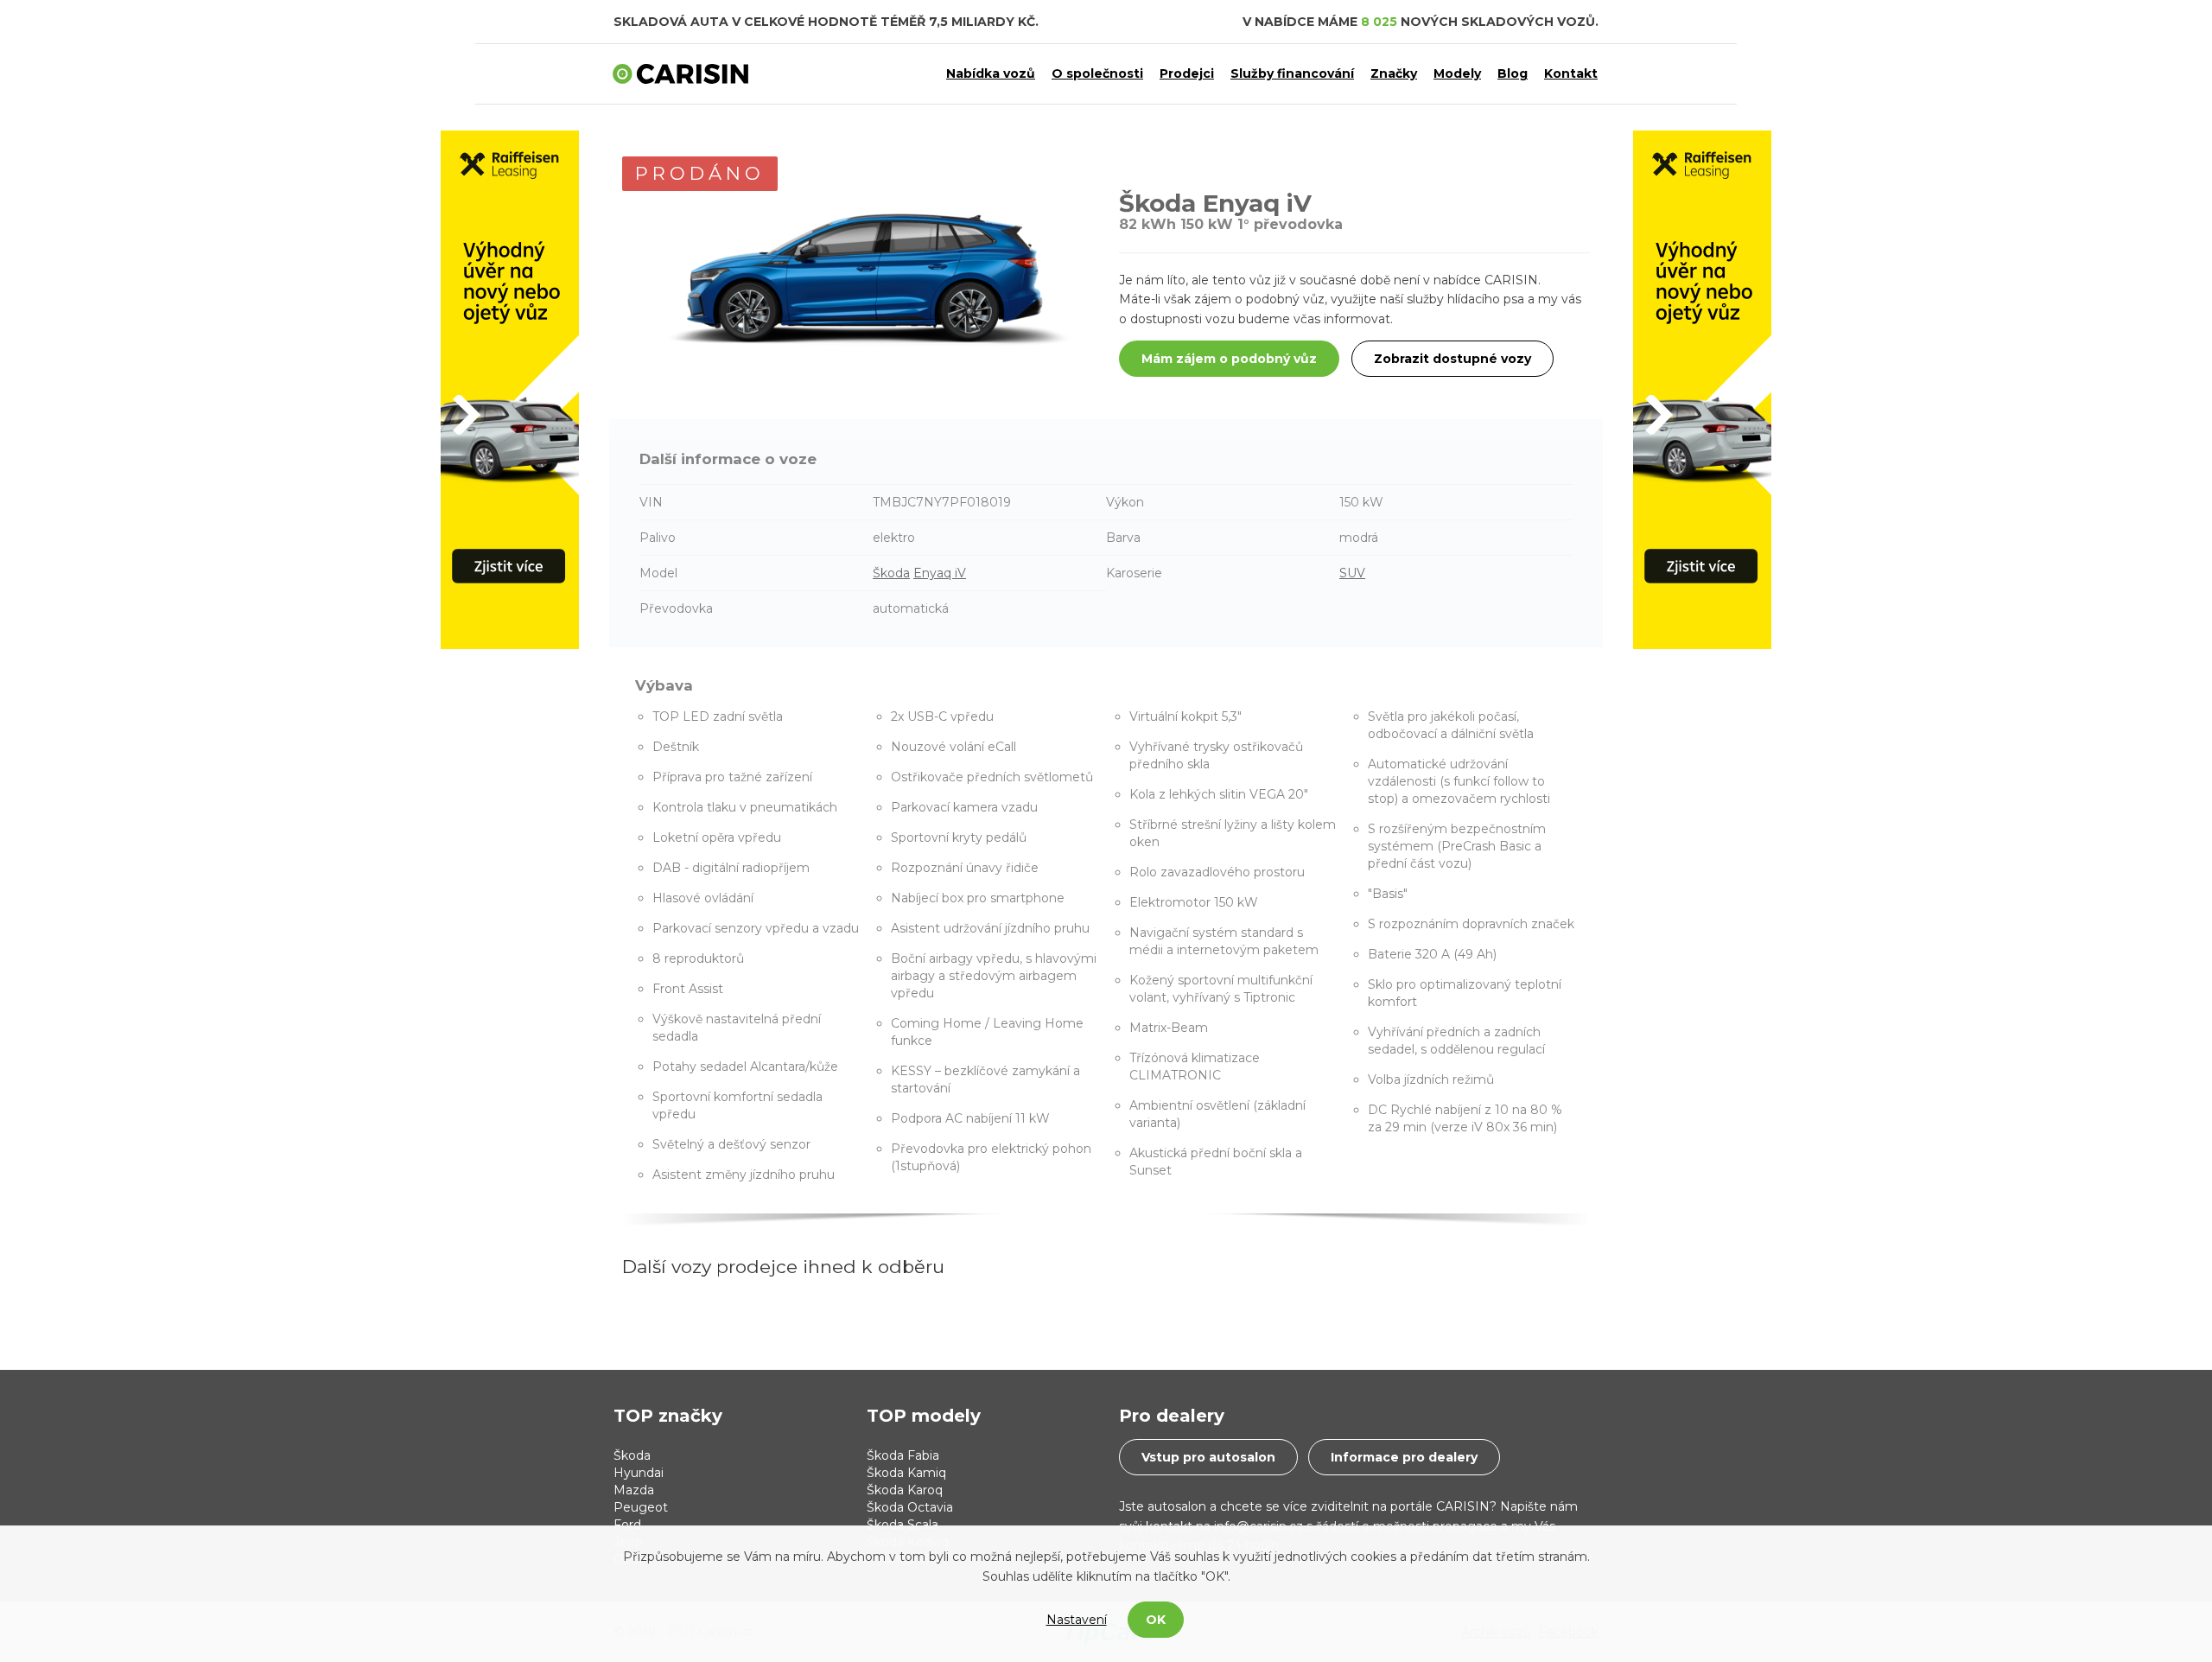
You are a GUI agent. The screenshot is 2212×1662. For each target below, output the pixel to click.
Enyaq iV (940, 573)
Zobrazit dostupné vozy (1452, 359)
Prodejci (1187, 73)
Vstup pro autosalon (1208, 1457)
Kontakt (1571, 73)
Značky (1394, 73)
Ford (627, 1525)
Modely (1457, 73)
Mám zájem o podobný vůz (1229, 359)
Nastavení (1077, 1620)
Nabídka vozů (991, 73)
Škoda (891, 573)
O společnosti (1097, 73)
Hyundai (639, 1473)
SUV (1352, 573)
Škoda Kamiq (906, 1473)
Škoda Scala (903, 1525)
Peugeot (641, 1507)
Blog (1513, 73)
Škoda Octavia (910, 1507)
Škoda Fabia (903, 1455)
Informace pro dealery (1404, 1457)
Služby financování (1292, 73)
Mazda (634, 1490)
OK (1156, 1620)
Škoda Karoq (905, 1490)
